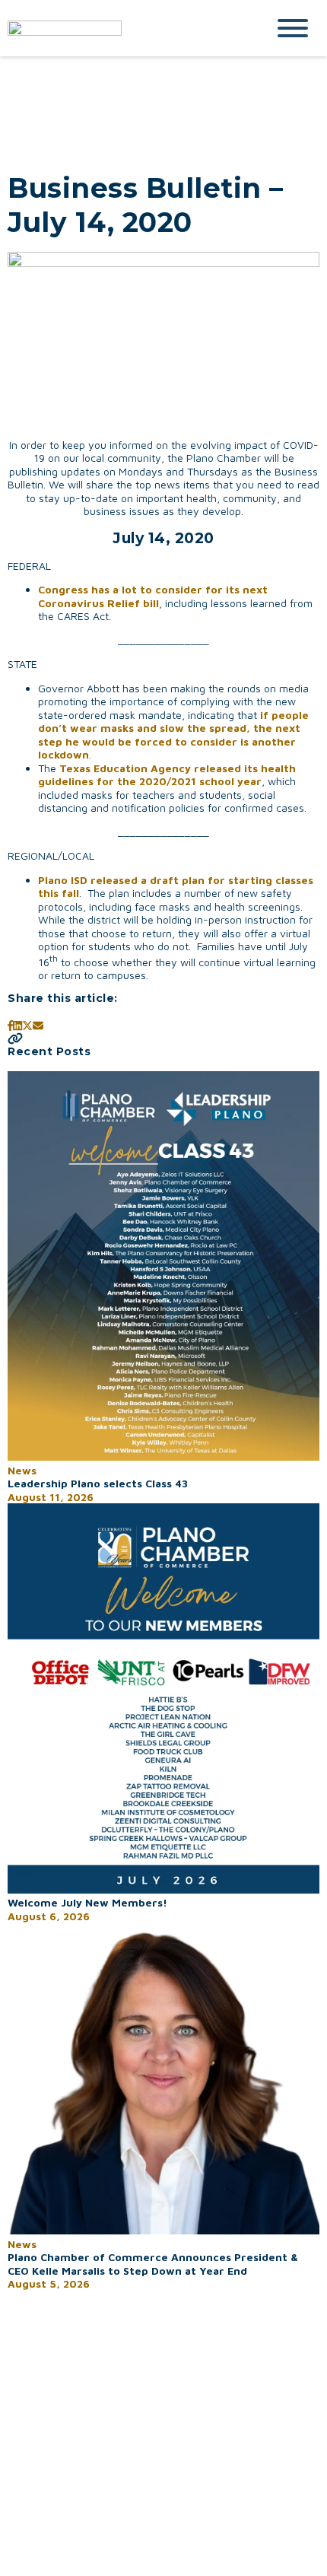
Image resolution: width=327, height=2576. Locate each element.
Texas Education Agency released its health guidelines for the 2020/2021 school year (167, 775)
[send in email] (38, 1025)
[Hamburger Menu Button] (293, 28)
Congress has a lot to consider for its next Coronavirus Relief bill (153, 596)
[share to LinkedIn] (17, 1025)
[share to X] (27, 1025)
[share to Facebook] (10, 1025)
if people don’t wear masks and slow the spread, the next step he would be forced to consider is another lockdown (173, 735)
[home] (125, 28)
